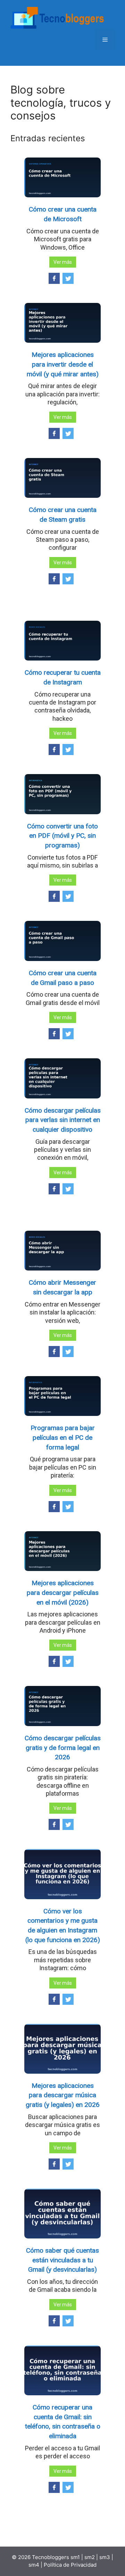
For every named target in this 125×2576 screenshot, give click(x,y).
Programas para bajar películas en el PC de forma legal (63, 1437)
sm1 (76, 2557)
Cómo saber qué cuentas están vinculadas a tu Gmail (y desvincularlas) (62, 2260)
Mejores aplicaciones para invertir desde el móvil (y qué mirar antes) (63, 364)
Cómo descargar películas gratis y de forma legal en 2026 (63, 1748)
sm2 (90, 2557)
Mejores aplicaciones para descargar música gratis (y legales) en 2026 (63, 2095)
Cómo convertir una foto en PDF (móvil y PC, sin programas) (62, 836)
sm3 (105, 2557)
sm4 (35, 2565)
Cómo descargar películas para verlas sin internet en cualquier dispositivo (63, 1120)
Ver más (63, 262)
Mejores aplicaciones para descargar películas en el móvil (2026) (63, 1592)
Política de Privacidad (70, 2565)
